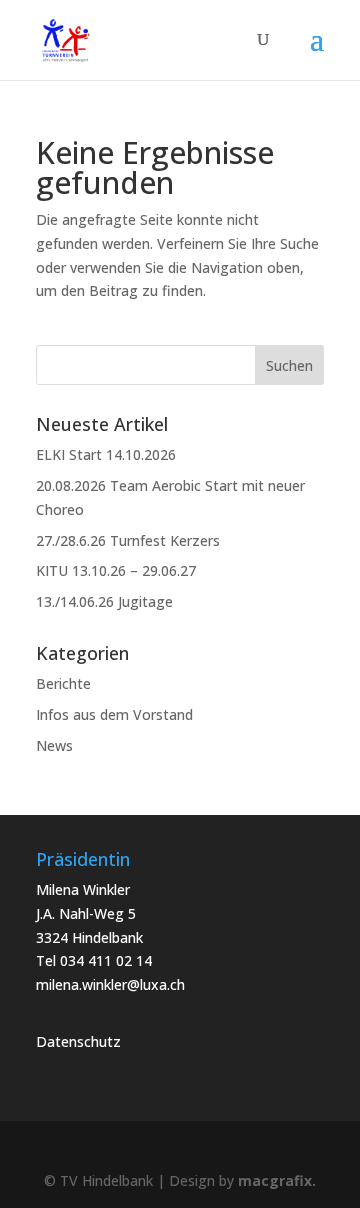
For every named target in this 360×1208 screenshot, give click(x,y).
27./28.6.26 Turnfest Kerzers (128, 540)
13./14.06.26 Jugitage (104, 601)
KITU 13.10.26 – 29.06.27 (116, 570)
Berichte (63, 683)
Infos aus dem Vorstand (114, 714)
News (54, 745)
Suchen (289, 365)
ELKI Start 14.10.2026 (106, 454)
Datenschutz (78, 1041)
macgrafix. (277, 1180)
